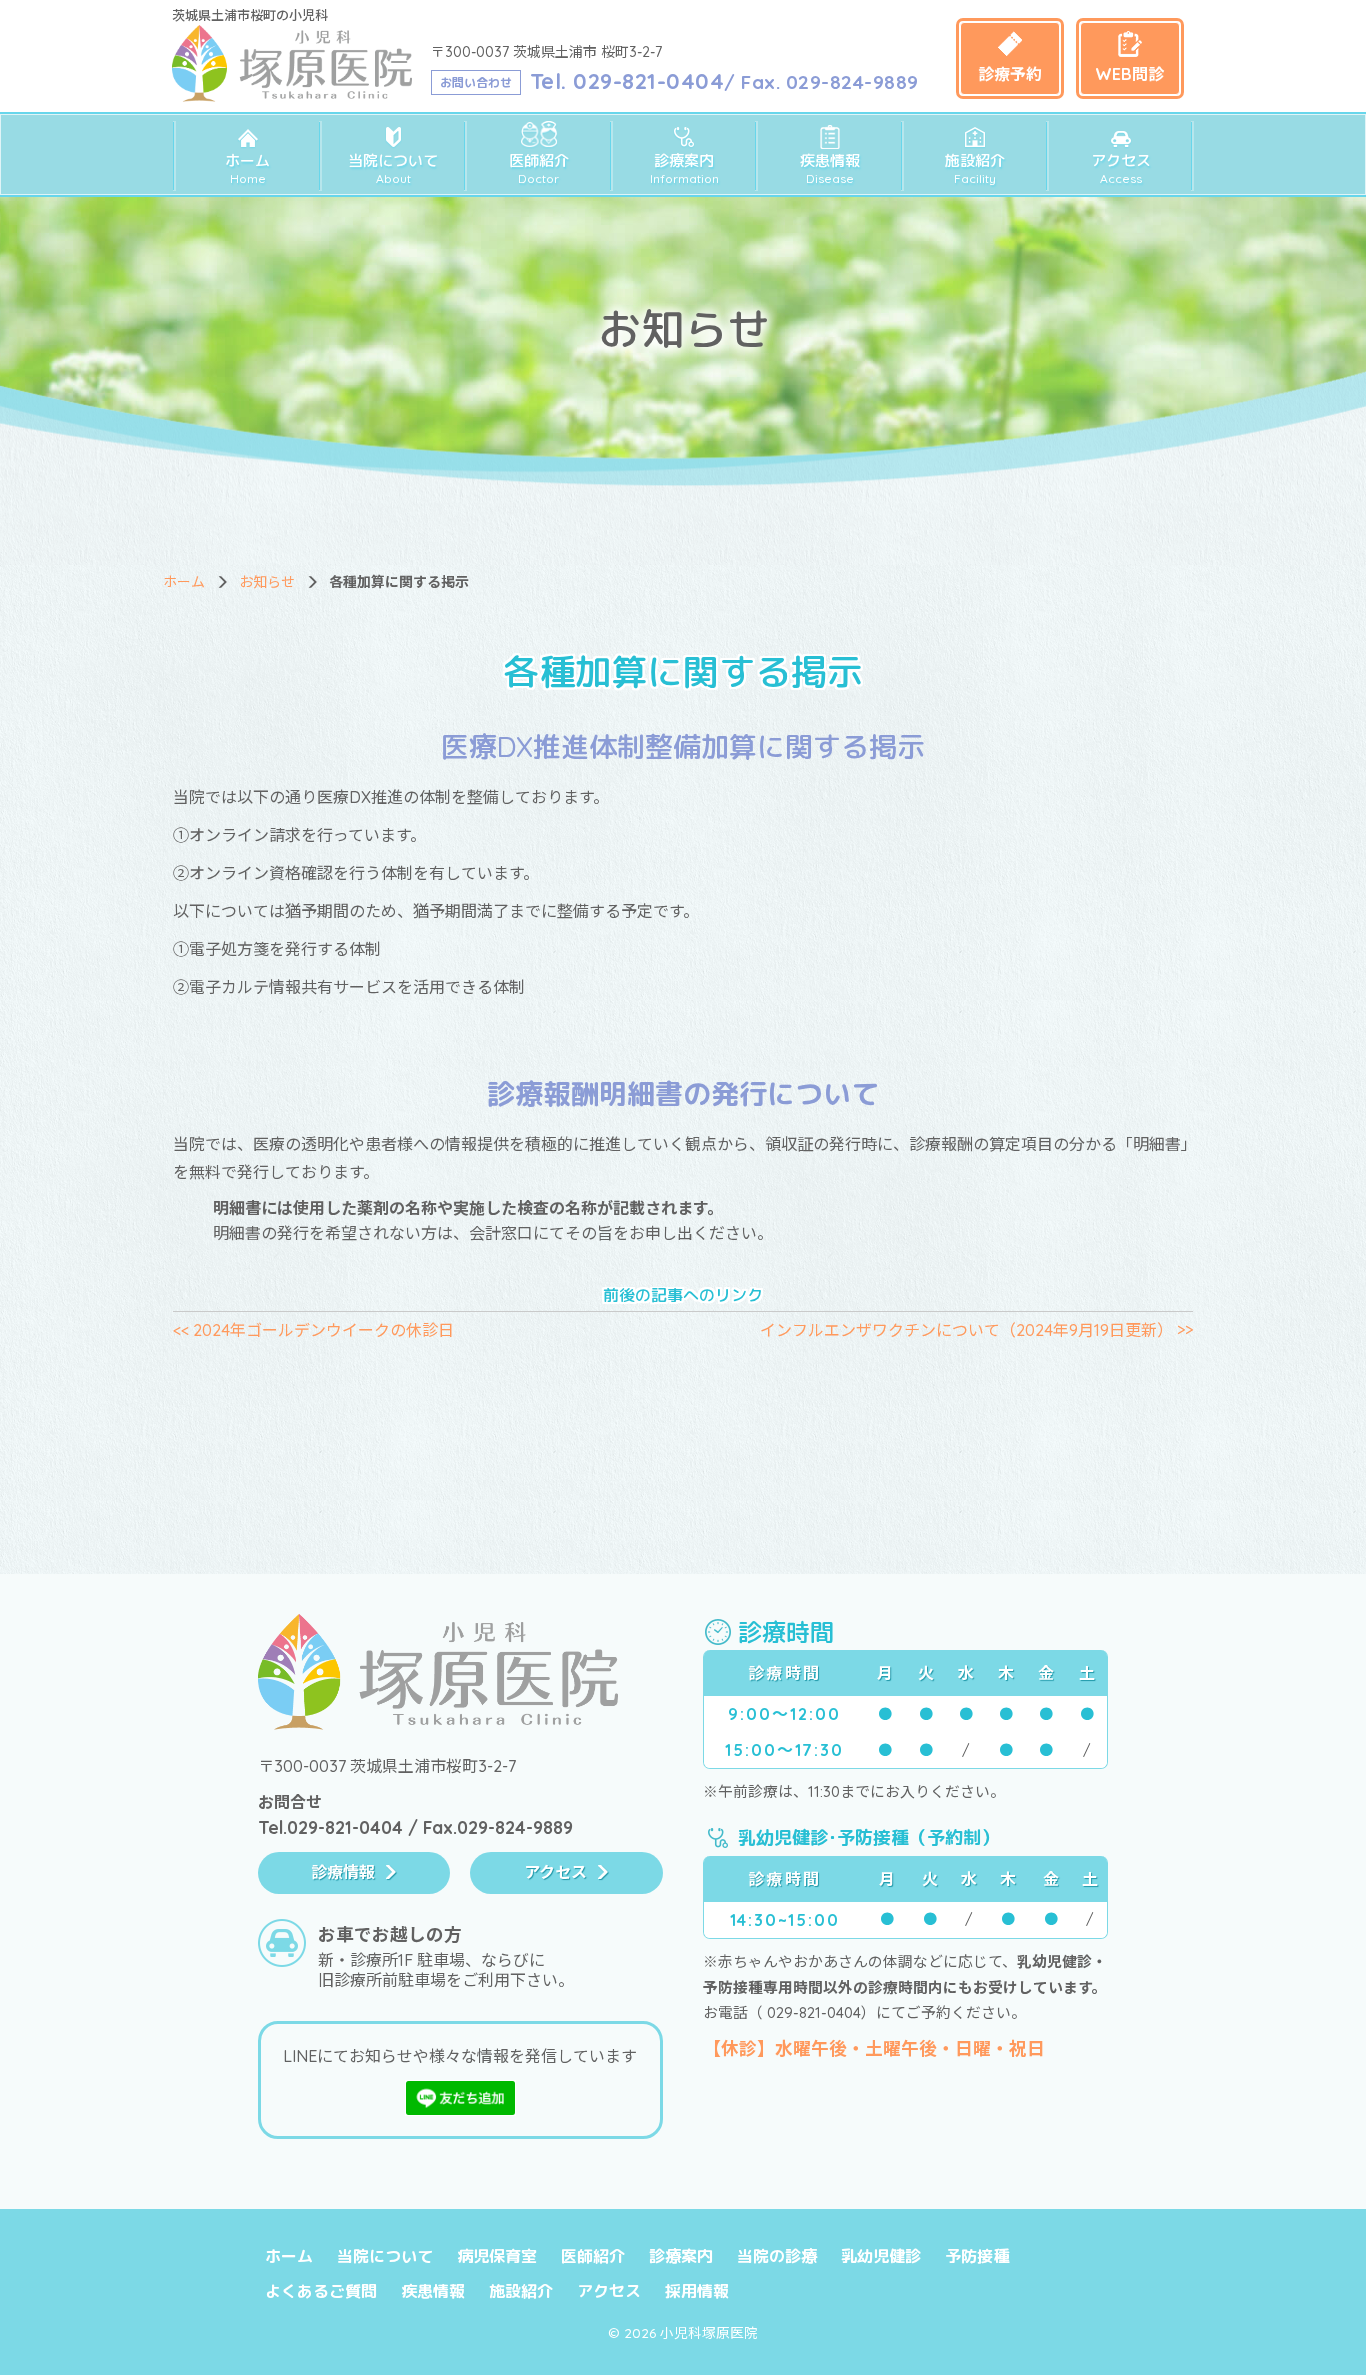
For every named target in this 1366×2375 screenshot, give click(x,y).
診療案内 (684, 168)
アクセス (1121, 168)
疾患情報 (830, 168)
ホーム (247, 168)
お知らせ (267, 582)
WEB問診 (1129, 74)
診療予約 (1010, 74)
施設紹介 (975, 168)
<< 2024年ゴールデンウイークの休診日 (313, 1330)
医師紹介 (539, 168)
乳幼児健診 (881, 2256)
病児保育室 (497, 2256)
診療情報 (343, 1872)
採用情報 (697, 2291)
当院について (393, 168)
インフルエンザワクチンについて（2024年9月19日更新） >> (976, 1330)
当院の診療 (777, 2256)
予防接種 (977, 2256)
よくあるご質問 (321, 2291)
